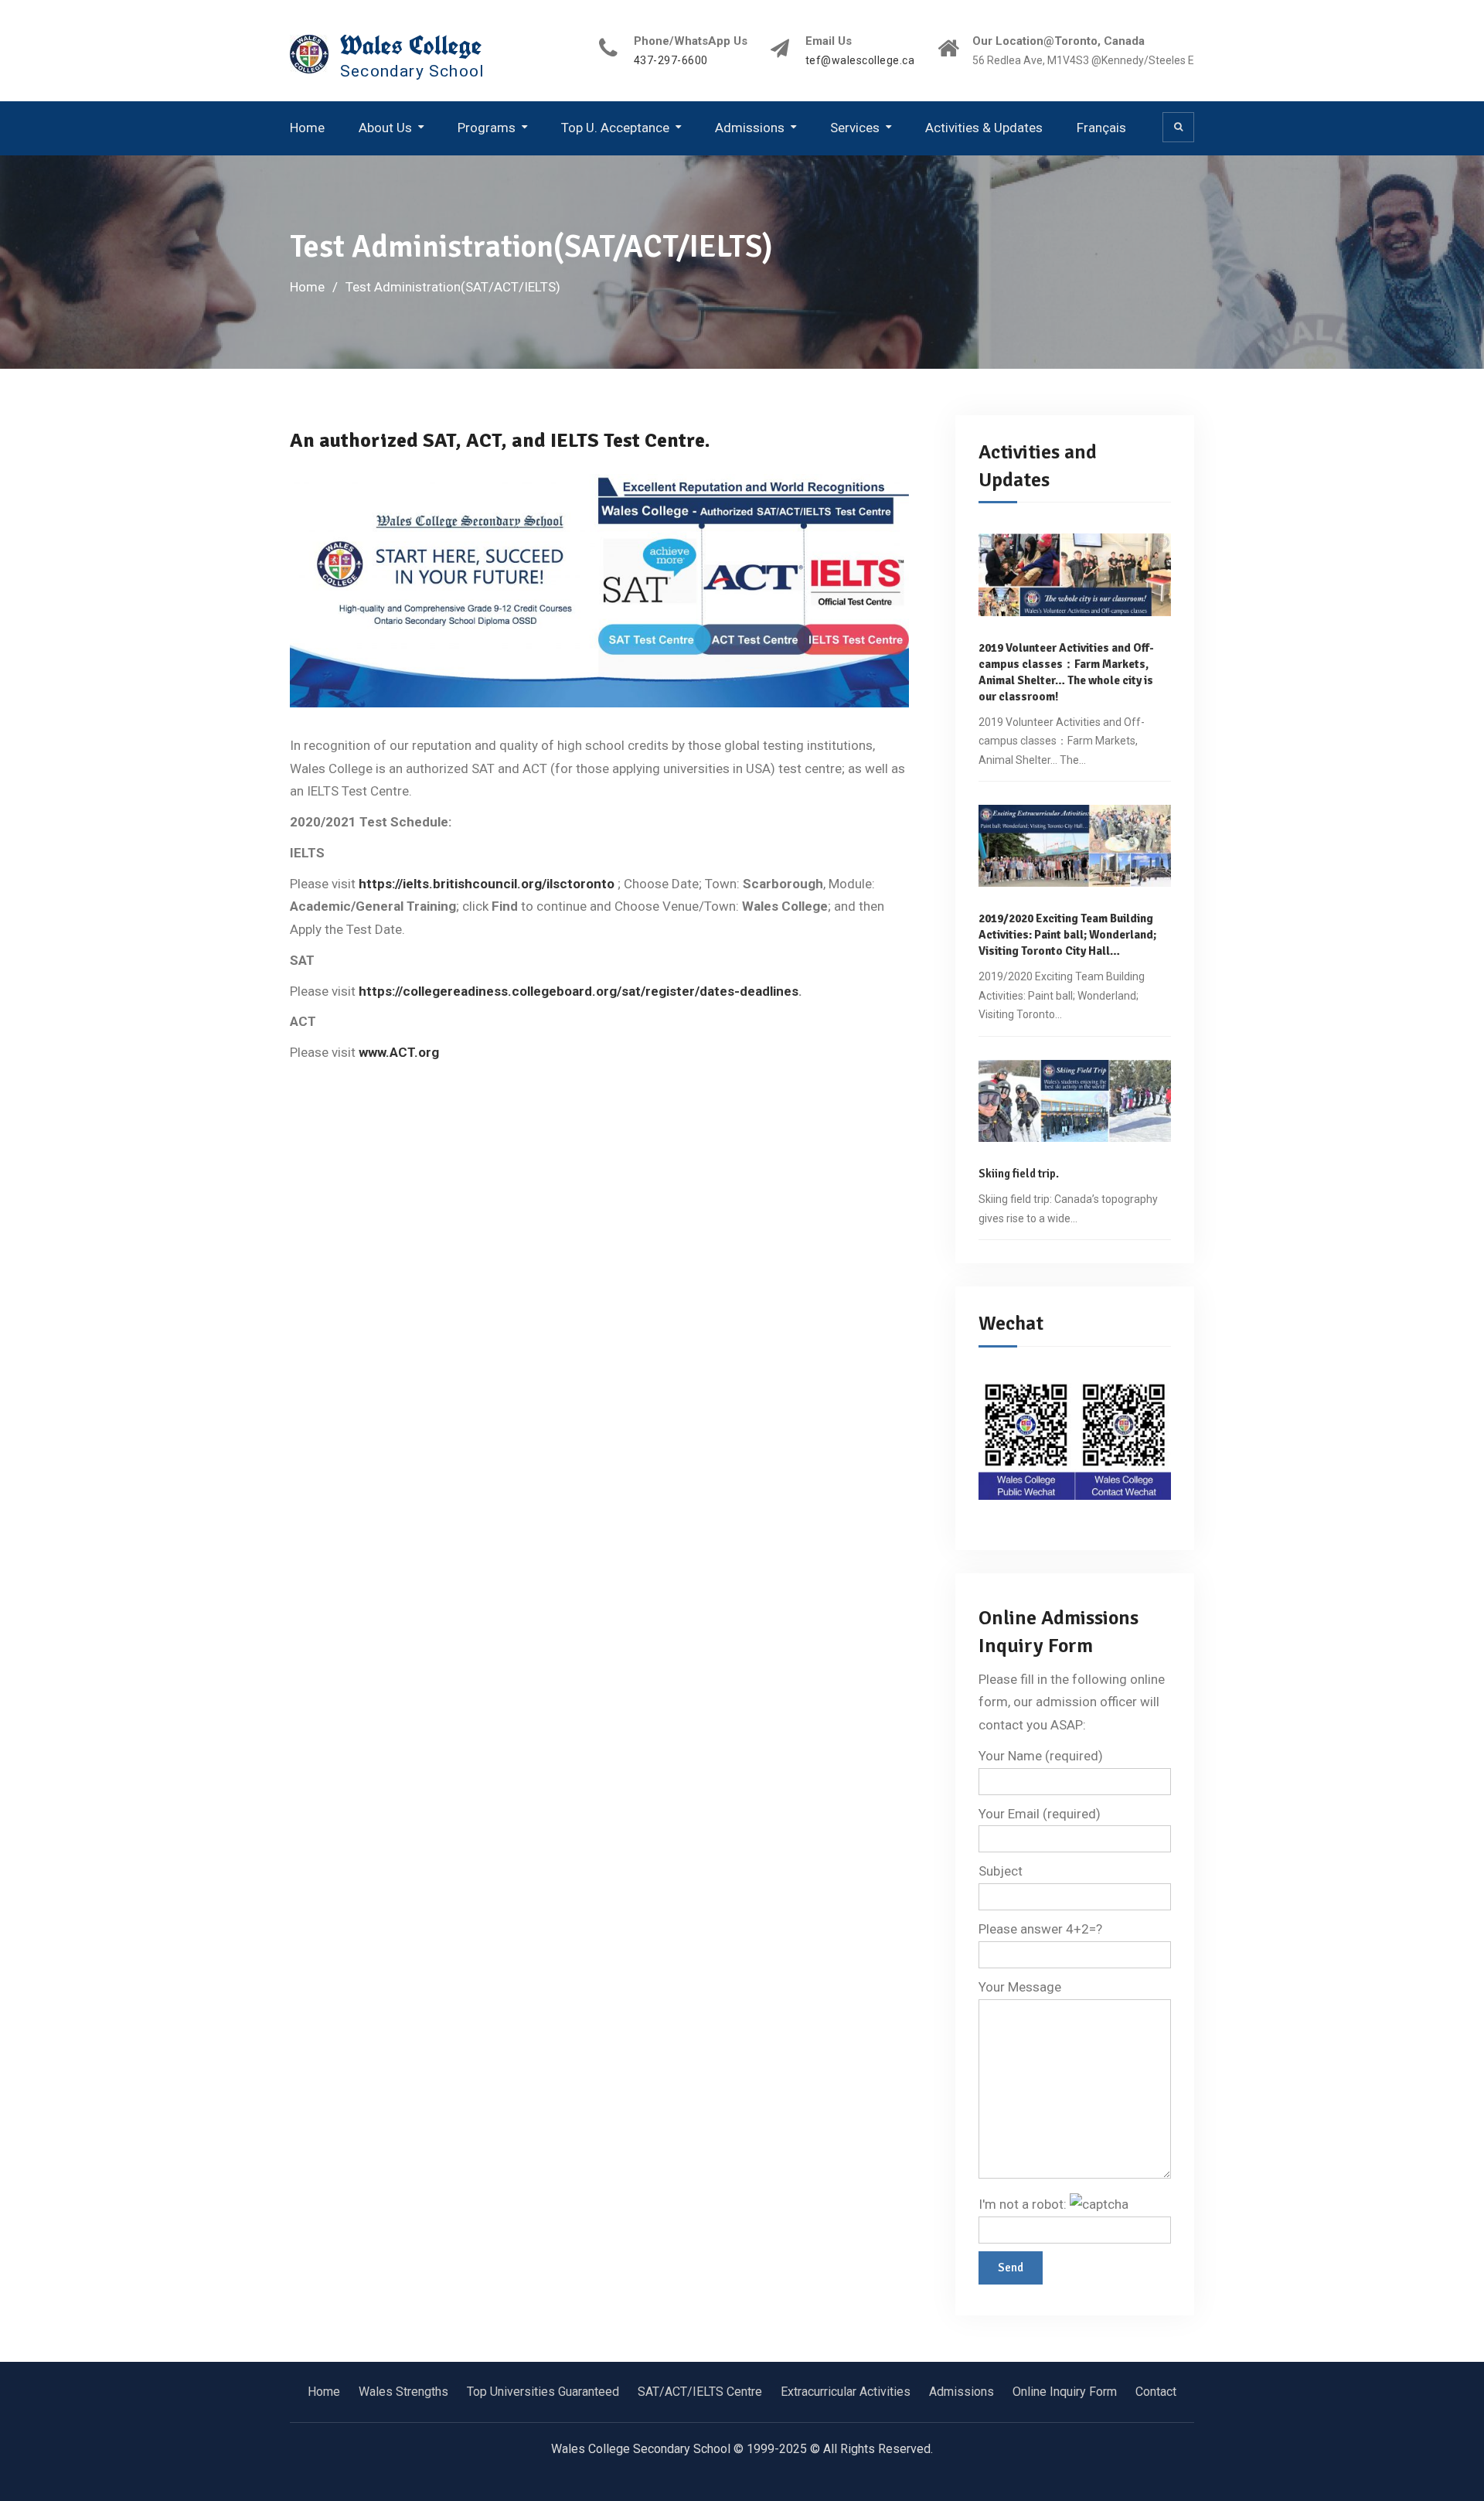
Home (307, 128)
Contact (1156, 2392)
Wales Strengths (403, 2392)
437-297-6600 (671, 61)
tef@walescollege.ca (860, 61)
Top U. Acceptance (615, 128)
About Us (385, 128)
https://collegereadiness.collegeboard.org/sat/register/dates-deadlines (579, 991)
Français (1101, 128)
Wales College (411, 45)
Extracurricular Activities (846, 2392)
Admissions (750, 128)
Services (855, 128)
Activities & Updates (984, 128)
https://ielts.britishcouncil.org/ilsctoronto (487, 884)
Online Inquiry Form (1065, 2392)
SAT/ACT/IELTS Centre (700, 2392)
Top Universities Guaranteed (543, 2392)
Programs (487, 128)
